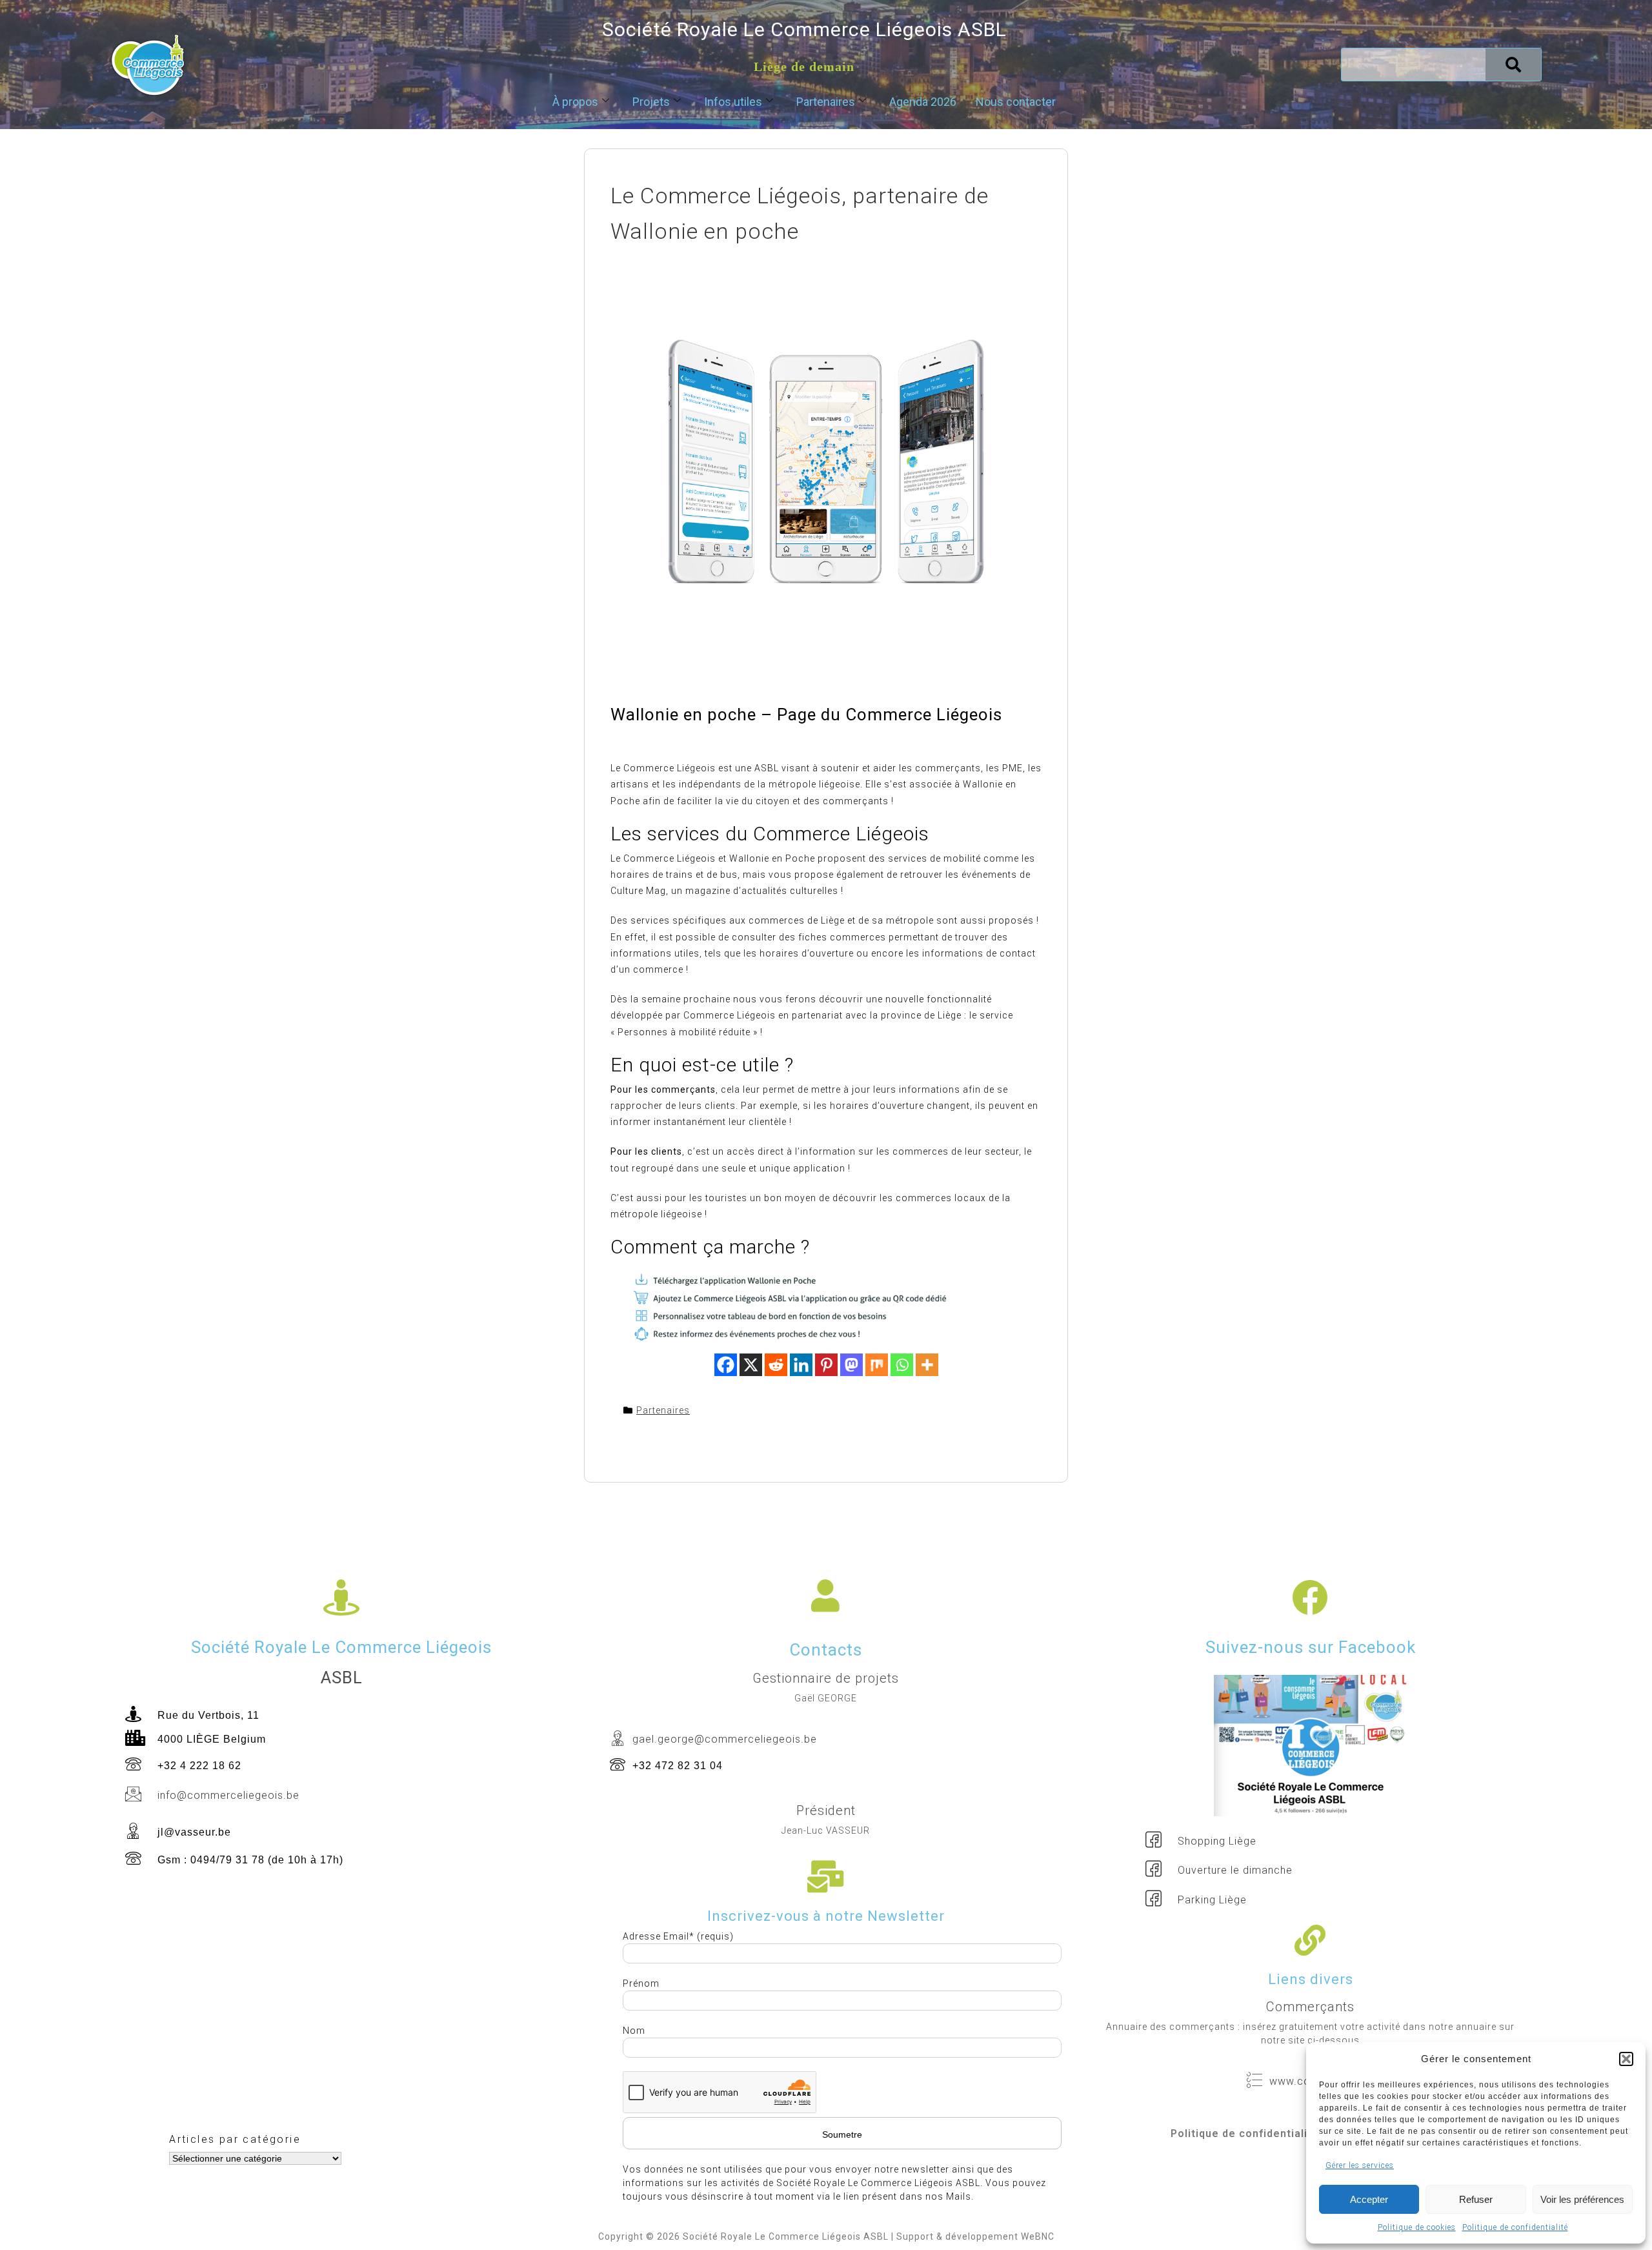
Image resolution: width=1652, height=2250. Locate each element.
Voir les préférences (1582, 2199)
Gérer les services (1360, 2165)
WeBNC (1038, 2236)
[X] (751, 1365)
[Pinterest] (826, 1365)
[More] (927, 1365)
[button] (1626, 2059)
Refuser (1476, 2199)
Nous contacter (1016, 102)
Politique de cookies (1417, 2227)
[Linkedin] (801, 1365)
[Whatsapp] (902, 1365)
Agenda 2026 (923, 102)
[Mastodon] (851, 1365)
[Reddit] (776, 1365)
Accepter (1369, 2199)
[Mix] (877, 1365)
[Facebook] (726, 1365)
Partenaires (826, 102)
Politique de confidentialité (1515, 2227)
